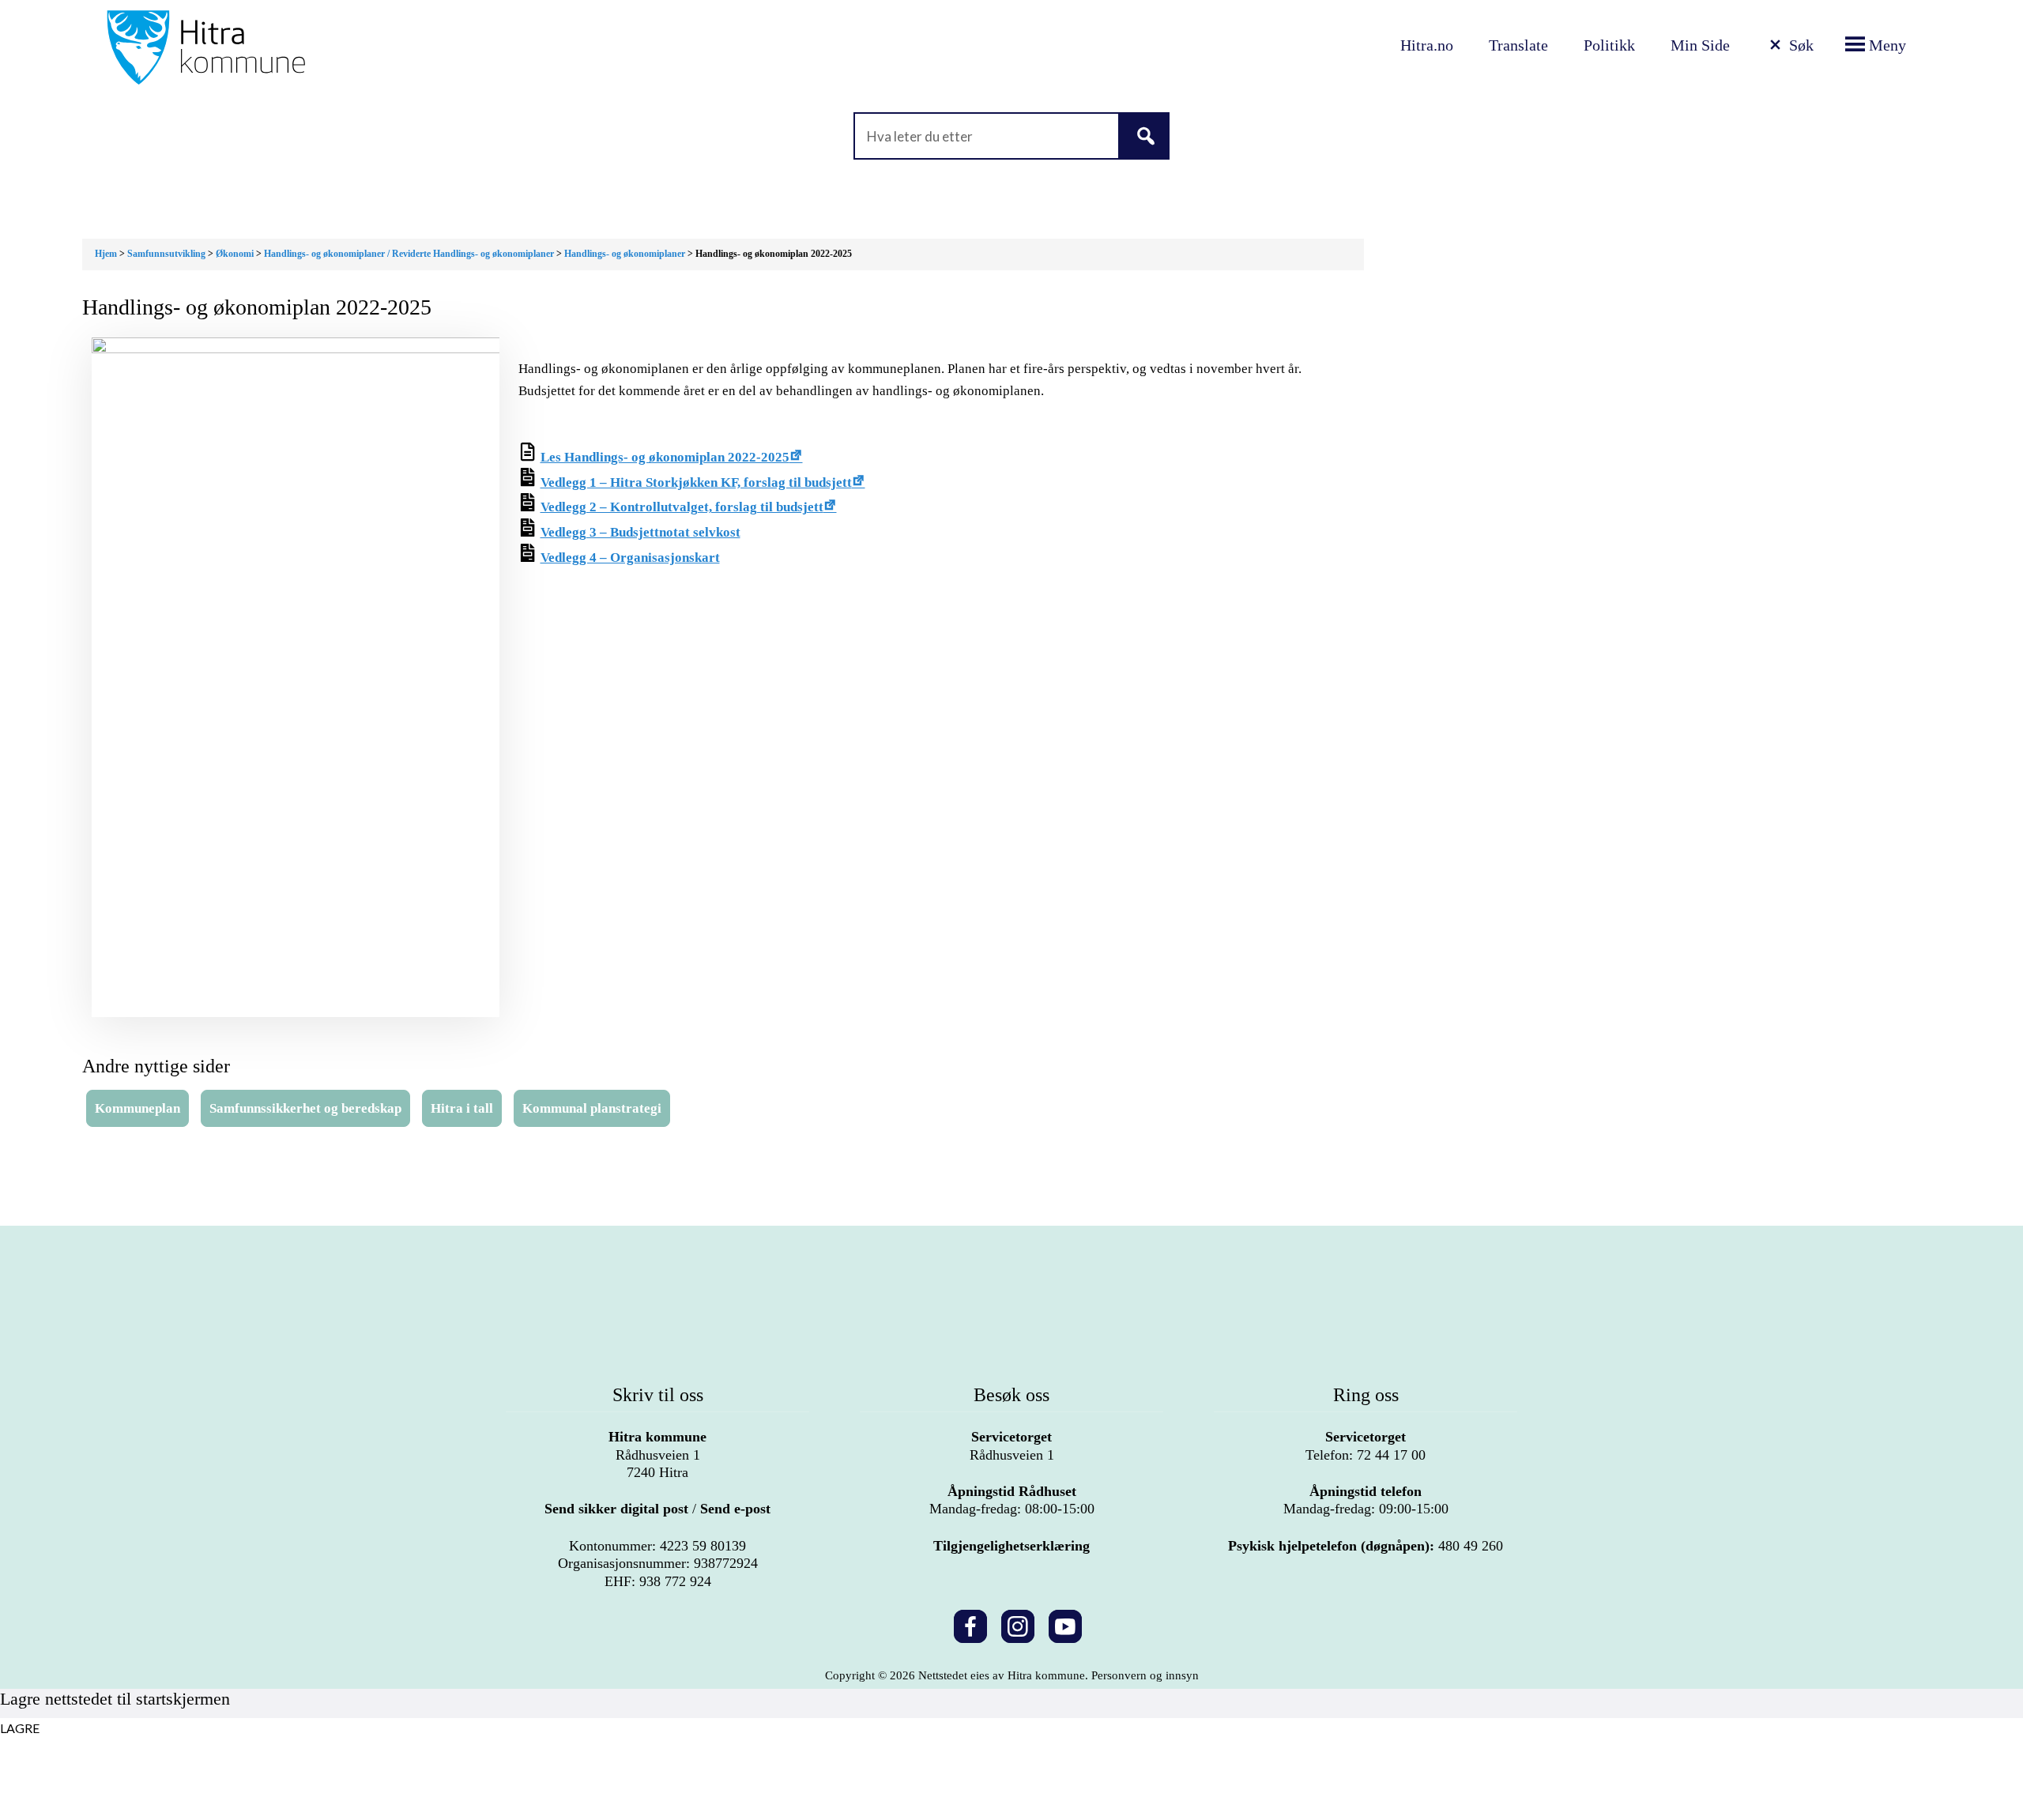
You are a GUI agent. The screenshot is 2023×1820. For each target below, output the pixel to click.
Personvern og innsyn (1145, 1675)
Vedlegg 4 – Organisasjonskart (630, 558)
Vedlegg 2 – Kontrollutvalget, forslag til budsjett (682, 507)
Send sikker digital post (616, 1509)
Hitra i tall (462, 1108)
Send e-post (735, 1509)
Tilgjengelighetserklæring (1011, 1546)
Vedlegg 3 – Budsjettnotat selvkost (640, 532)
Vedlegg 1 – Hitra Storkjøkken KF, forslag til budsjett (696, 482)
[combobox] (1011, 136)
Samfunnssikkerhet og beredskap (305, 1108)
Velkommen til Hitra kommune (374, 47)
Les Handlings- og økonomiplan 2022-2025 (665, 457)
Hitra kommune (657, 1437)
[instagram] (1018, 1624)
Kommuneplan (138, 1108)
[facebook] (970, 1624)
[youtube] (1065, 1624)
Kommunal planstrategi (592, 1108)
